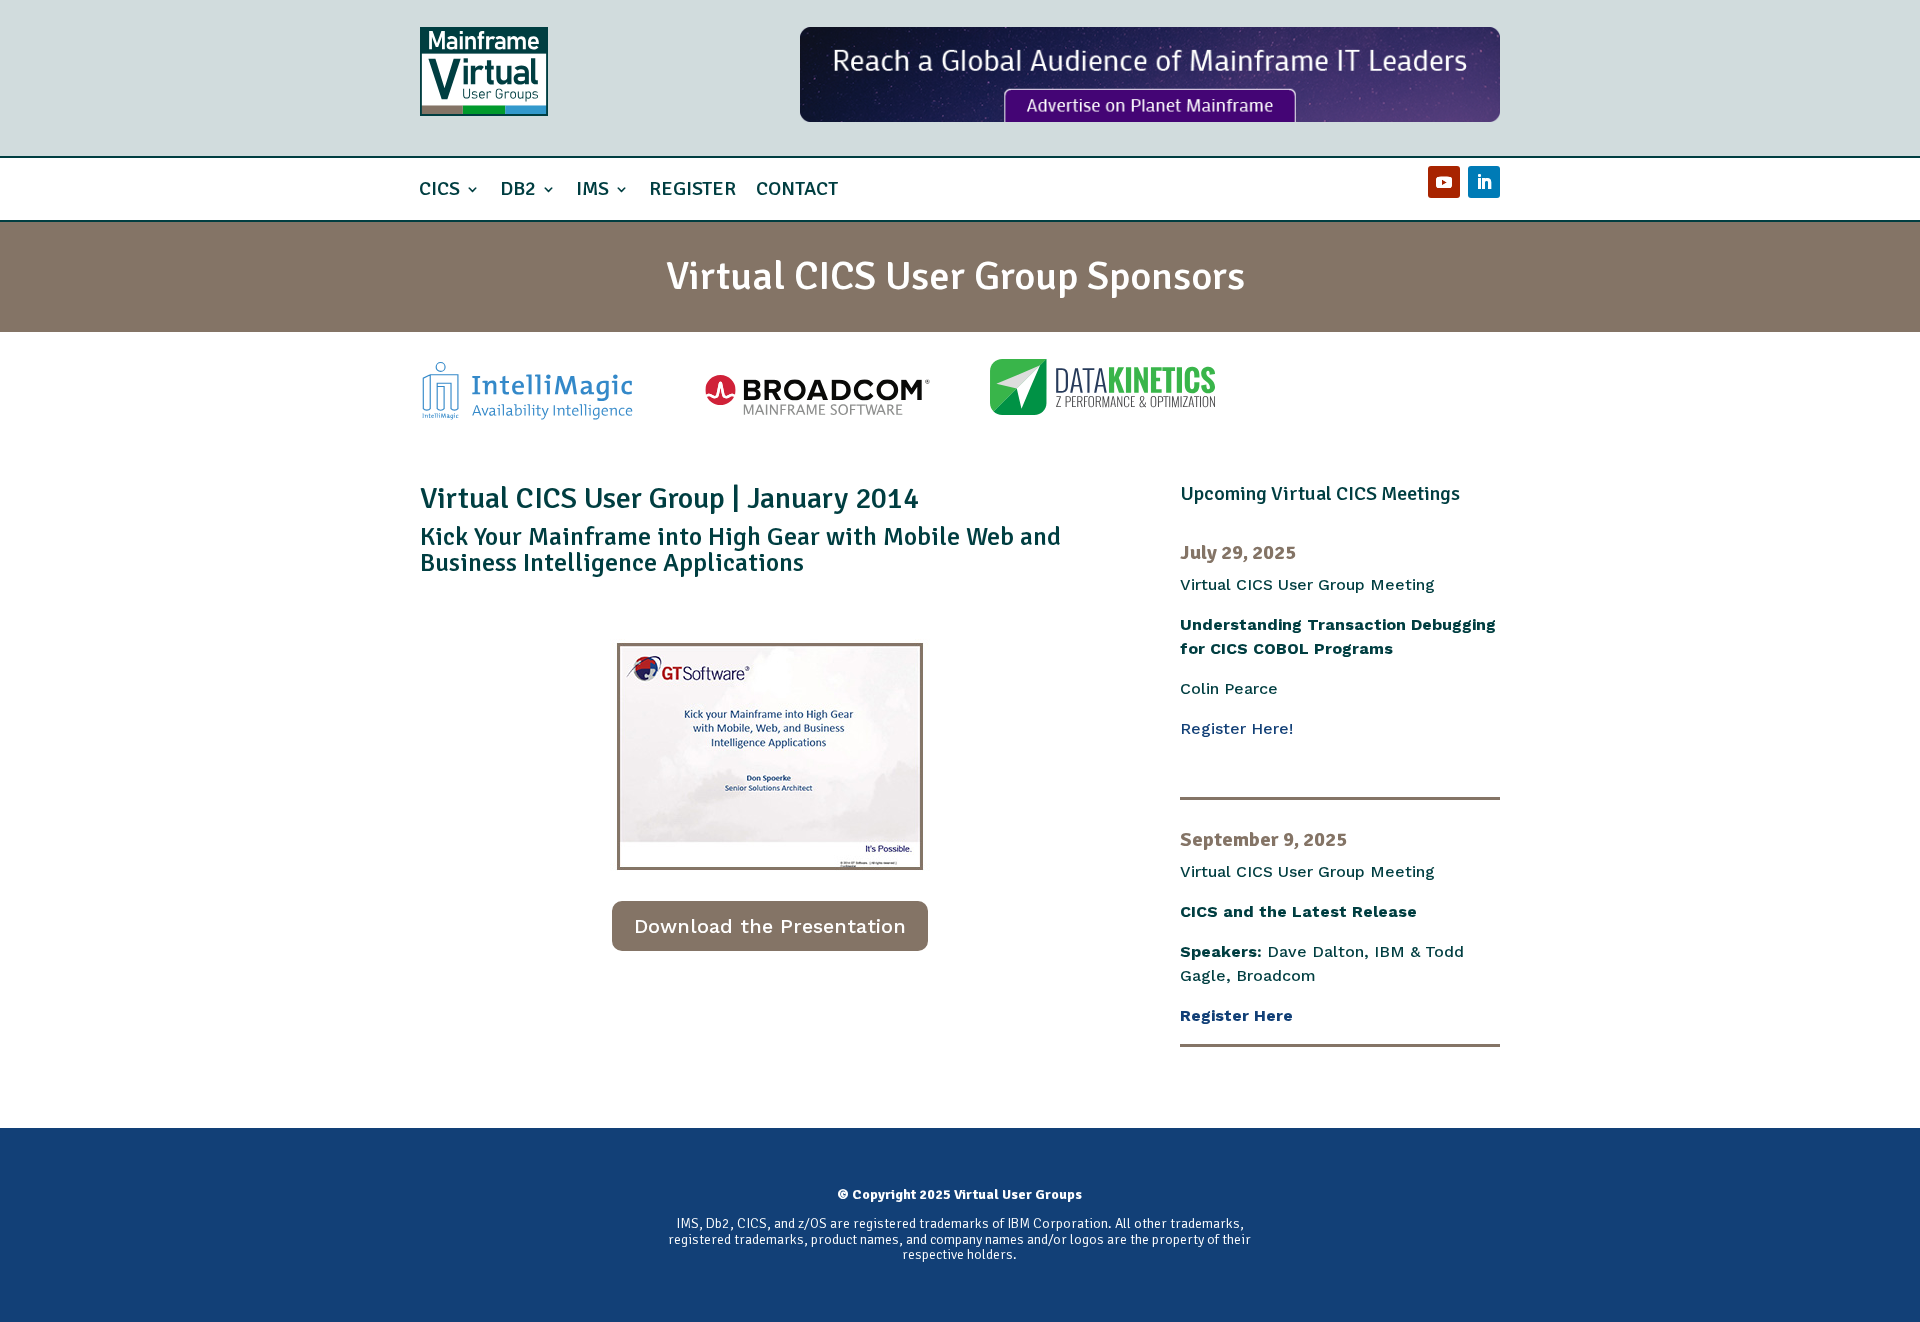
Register (692, 188)
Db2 (518, 188)
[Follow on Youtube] (1444, 182)
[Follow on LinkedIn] (1484, 182)
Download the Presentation (770, 926)
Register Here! (1236, 728)
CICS (439, 188)
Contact (797, 188)
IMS (592, 188)
